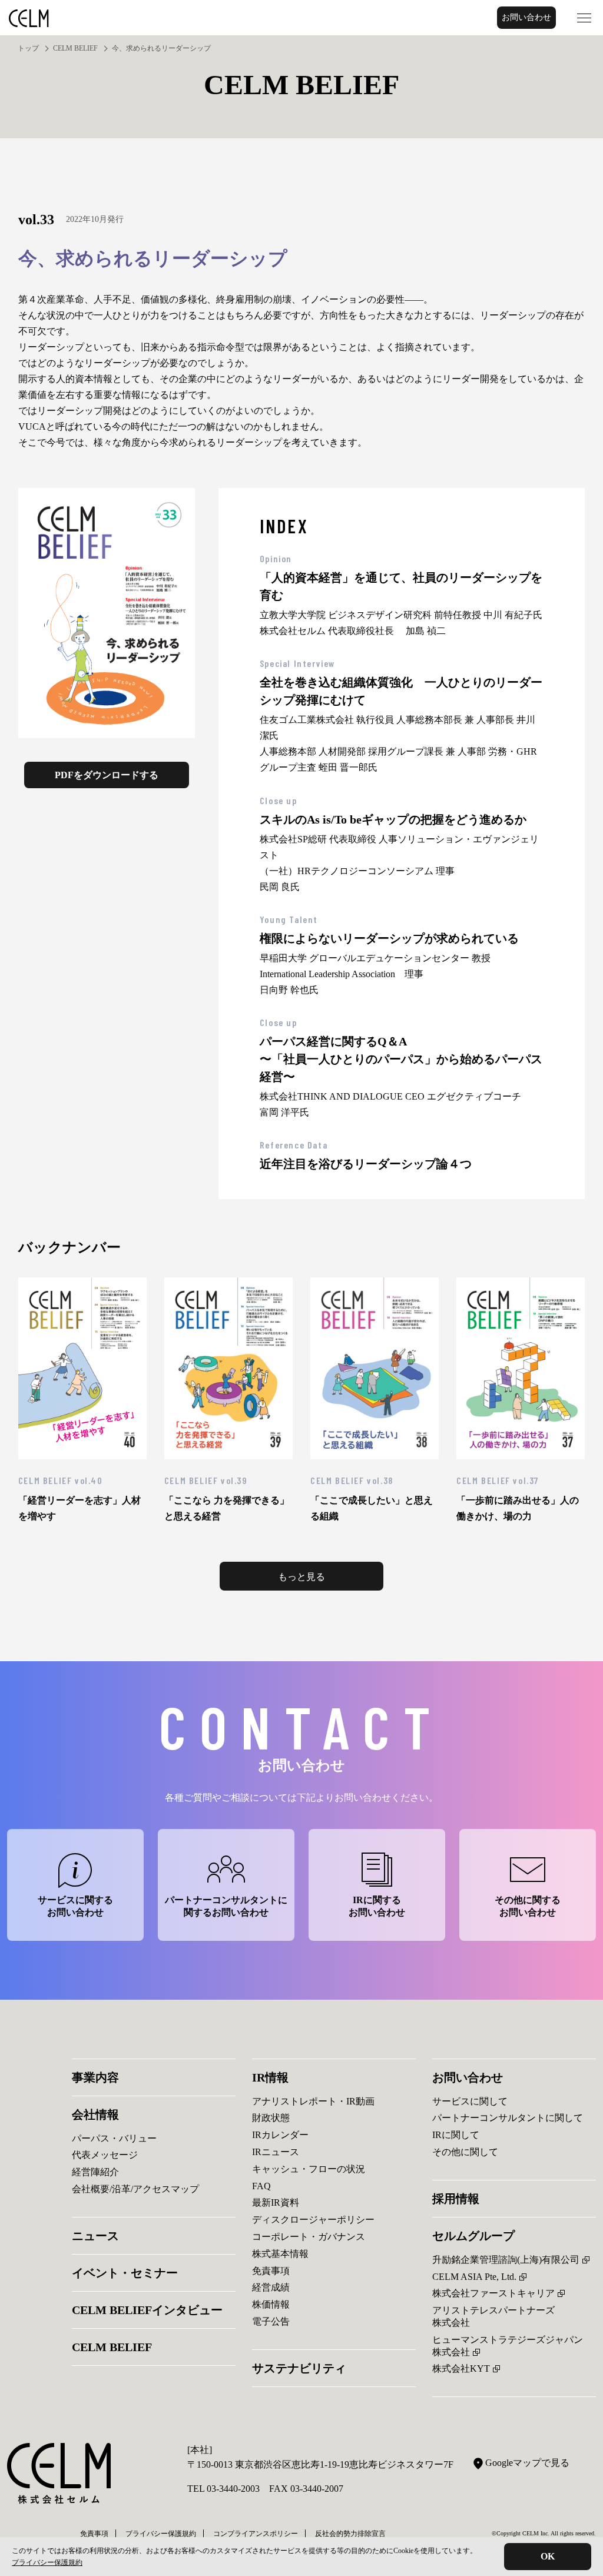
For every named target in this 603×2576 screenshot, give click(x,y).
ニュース (95, 2236)
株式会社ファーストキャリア (493, 2293)
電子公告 (271, 2321)
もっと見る (301, 1577)
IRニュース (276, 2152)
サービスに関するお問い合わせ (75, 1906)
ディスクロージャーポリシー (313, 2220)
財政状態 (271, 2118)
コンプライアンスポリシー (256, 2534)
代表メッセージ (105, 2155)
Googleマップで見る (527, 2463)
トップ (28, 48)
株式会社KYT (461, 2368)
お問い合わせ (526, 17)
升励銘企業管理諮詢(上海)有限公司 (506, 2260)
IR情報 (270, 2077)
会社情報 (95, 2114)
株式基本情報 (280, 2254)
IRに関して (456, 2135)
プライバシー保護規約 (47, 2562)
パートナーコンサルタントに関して (508, 2118)
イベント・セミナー (125, 2273)
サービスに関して (470, 2101)
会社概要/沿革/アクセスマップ (135, 2189)
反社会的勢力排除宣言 (350, 2534)
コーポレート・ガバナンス (309, 2237)
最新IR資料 (276, 2202)
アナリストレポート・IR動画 (313, 2101)
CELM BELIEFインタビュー (147, 2310)
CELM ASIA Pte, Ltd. (474, 2277)
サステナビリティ (299, 2368)
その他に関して (465, 2152)
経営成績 (271, 2287)
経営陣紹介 (95, 2172)
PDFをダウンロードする (107, 775)
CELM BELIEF (75, 48)
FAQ (261, 2186)
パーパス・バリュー (114, 2138)
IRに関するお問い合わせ (377, 1906)
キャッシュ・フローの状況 (309, 2169)
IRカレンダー (280, 2135)
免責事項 (271, 2271)
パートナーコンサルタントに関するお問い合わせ (226, 1906)
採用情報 (456, 2199)
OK (548, 2556)
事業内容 (95, 2077)
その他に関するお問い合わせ (528, 1906)
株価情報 (271, 2304)
